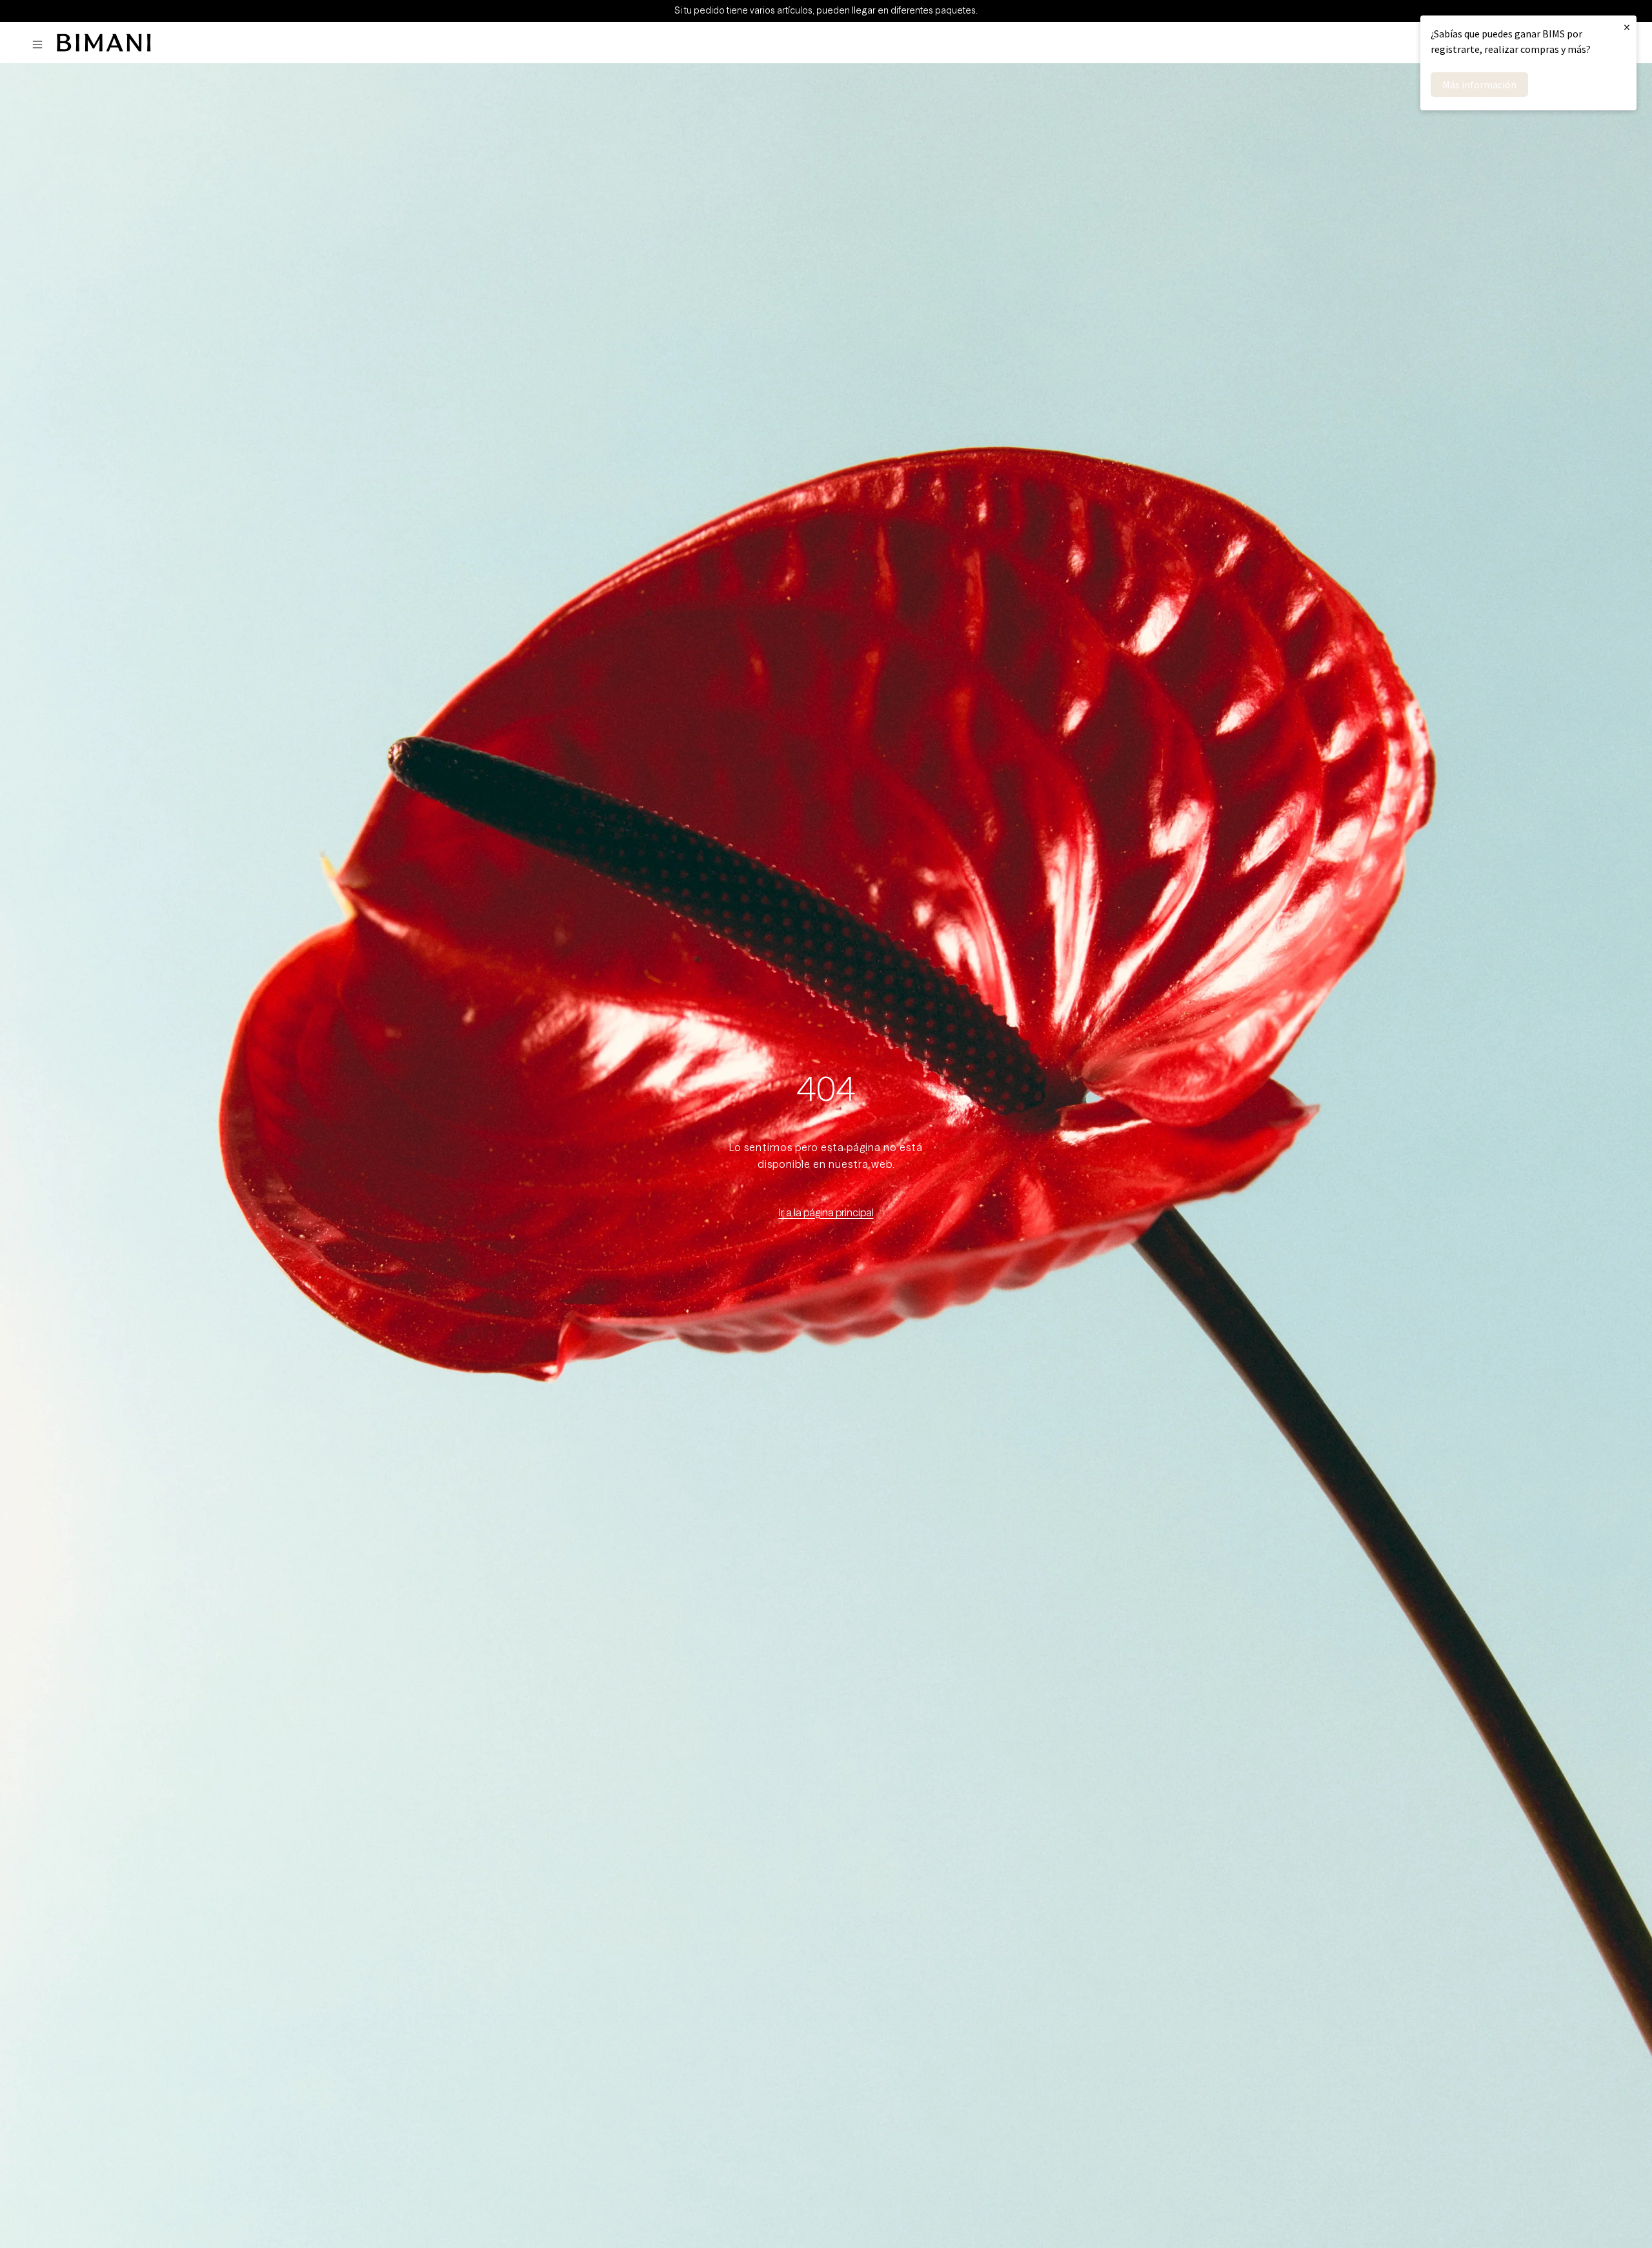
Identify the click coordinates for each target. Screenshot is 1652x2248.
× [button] (1627, 27)
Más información (1479, 85)
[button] (41, 45)
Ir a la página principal (826, 1212)
